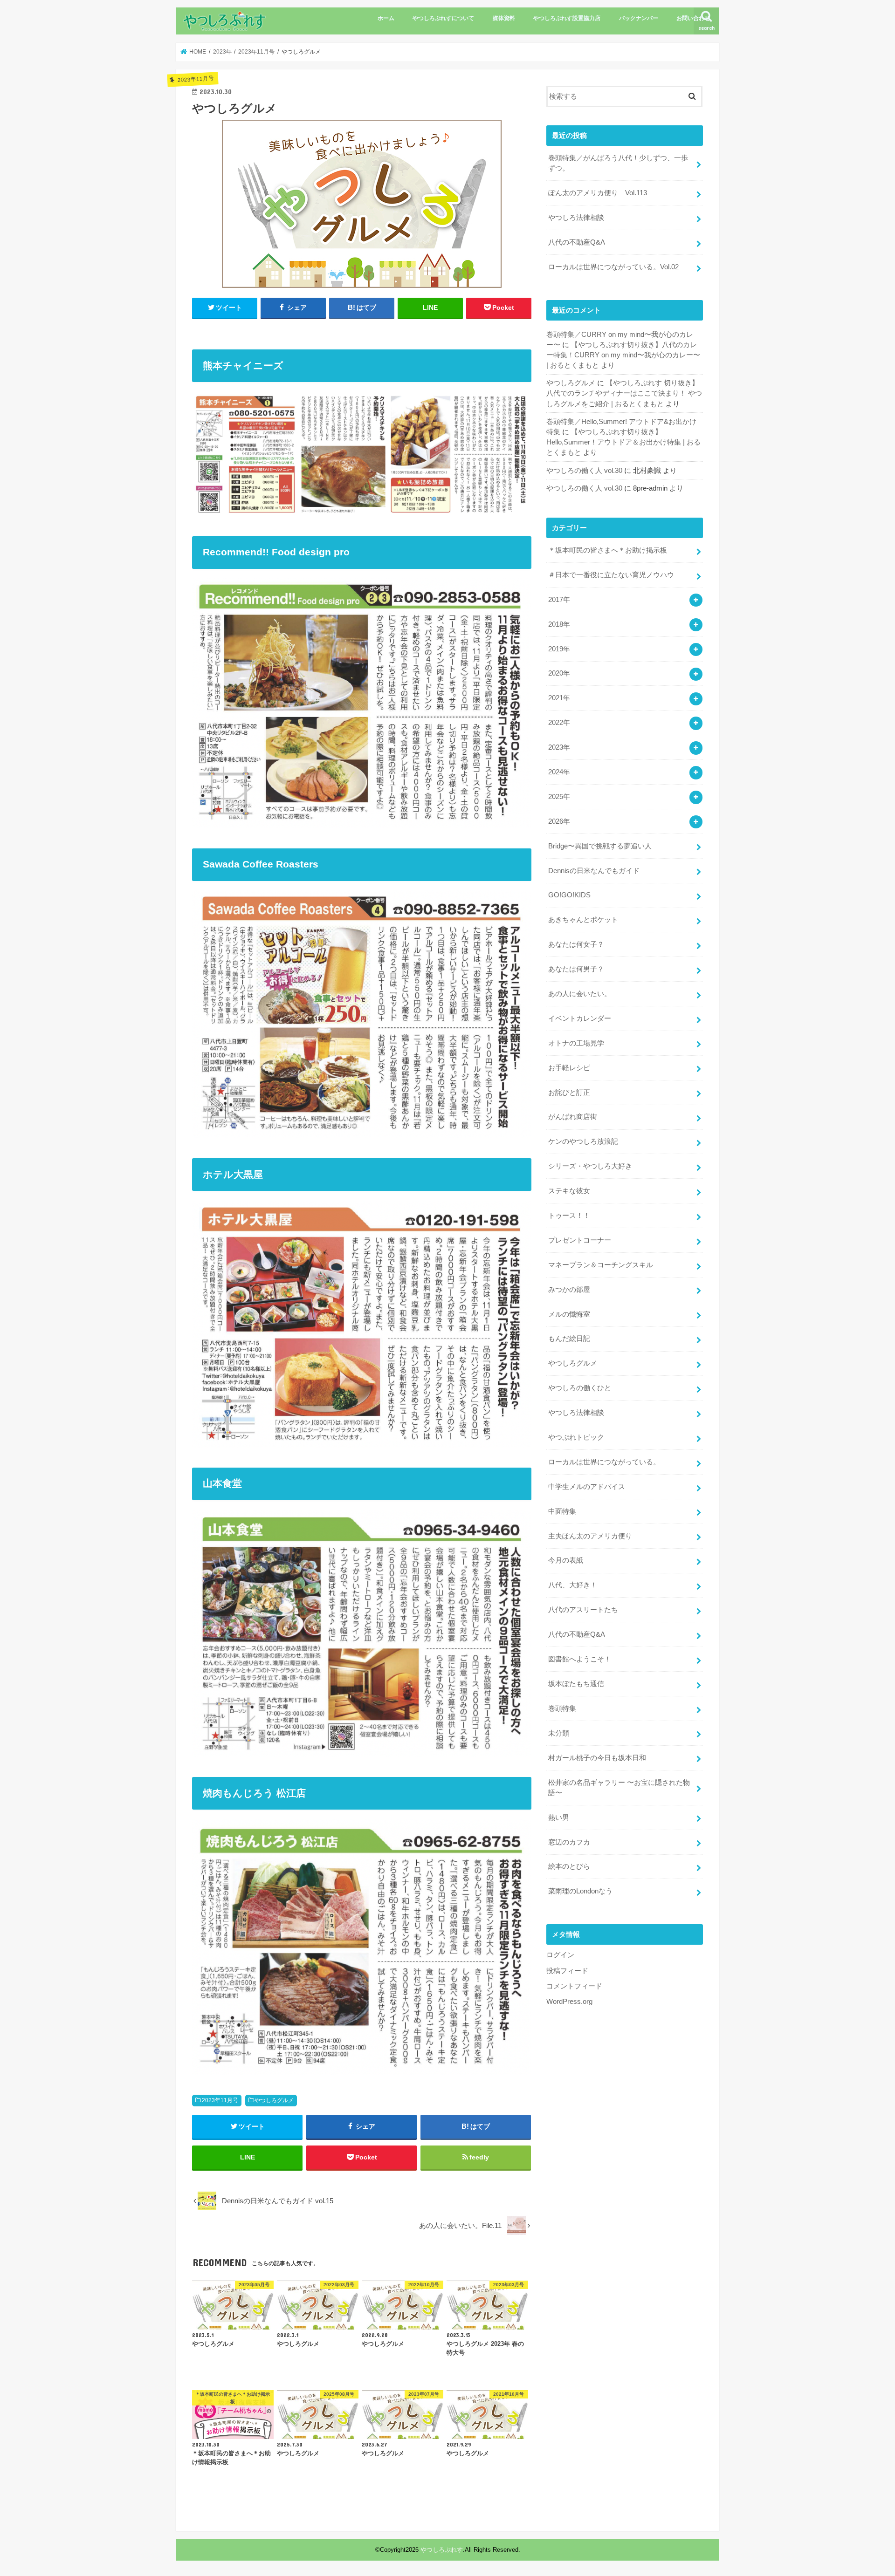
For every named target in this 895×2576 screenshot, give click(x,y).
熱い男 (559, 1818)
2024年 (559, 772)
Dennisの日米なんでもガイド (594, 871)
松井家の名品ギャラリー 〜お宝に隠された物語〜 (619, 1788)
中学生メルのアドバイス (587, 1487)
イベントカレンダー (580, 1018)
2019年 (559, 649)
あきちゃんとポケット (583, 920)
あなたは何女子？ (576, 944)
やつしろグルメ (274, 2100)
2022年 (559, 723)
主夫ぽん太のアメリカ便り (590, 1536)
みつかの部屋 (569, 1290)
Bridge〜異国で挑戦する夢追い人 (600, 846)
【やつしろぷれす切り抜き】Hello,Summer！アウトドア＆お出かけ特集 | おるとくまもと (623, 442)
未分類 (559, 1733)
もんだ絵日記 (569, 1339)
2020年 (559, 673)
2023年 (559, 747)
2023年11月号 (220, 2100)
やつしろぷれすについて (443, 18)
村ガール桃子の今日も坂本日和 (597, 1758)
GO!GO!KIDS (569, 895)
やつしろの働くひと (580, 1388)
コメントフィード (574, 1986)
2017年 (559, 600)
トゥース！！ (569, 1216)
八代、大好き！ (573, 1585)
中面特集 (562, 1511)
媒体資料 (504, 18)
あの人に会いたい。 (580, 994)
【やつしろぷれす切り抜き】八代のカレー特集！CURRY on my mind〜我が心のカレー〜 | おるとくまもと (623, 355)
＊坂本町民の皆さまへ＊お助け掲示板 (608, 550)
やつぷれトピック (576, 1437)
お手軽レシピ (569, 1068)
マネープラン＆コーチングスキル (601, 1265)
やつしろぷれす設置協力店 (567, 18)
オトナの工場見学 (576, 1043)
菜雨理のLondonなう (580, 1891)
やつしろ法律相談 (576, 218)
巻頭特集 (562, 1708)
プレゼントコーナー (580, 1240)
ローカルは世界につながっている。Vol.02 (613, 267)
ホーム (386, 18)
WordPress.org (569, 2002)
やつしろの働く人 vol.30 (584, 471)
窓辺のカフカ (569, 1842)
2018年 (559, 624)
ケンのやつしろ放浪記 (583, 1141)
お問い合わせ (693, 18)
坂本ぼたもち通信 (576, 1684)
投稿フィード (567, 1971)
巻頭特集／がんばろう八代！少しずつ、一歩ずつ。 (618, 163)
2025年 (559, 797)
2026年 (559, 821)
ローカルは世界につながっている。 (604, 1462)
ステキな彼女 (569, 1191)
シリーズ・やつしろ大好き (590, 1166)
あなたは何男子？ (576, 969)
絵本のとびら (569, 1866)
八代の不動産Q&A (577, 242)
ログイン (560, 1955)
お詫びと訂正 (569, 1093)
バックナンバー (639, 18)
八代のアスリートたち (583, 1610)
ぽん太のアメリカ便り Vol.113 (598, 193)
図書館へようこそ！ (580, 1659)
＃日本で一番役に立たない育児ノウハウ (611, 575)
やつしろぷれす (442, 2550)
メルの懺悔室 (569, 1314)
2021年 (559, 698)
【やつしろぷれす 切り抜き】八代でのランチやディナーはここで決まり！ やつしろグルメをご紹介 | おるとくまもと (624, 393)
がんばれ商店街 (573, 1117)
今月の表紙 (566, 1560)
